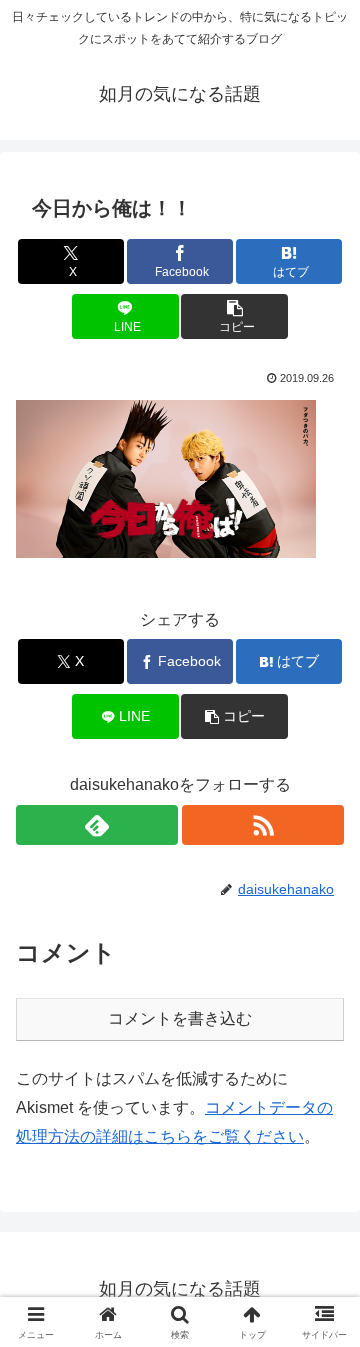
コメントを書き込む (180, 1018)
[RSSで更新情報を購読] (263, 825)
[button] (234, 316)
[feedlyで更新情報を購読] (97, 825)
